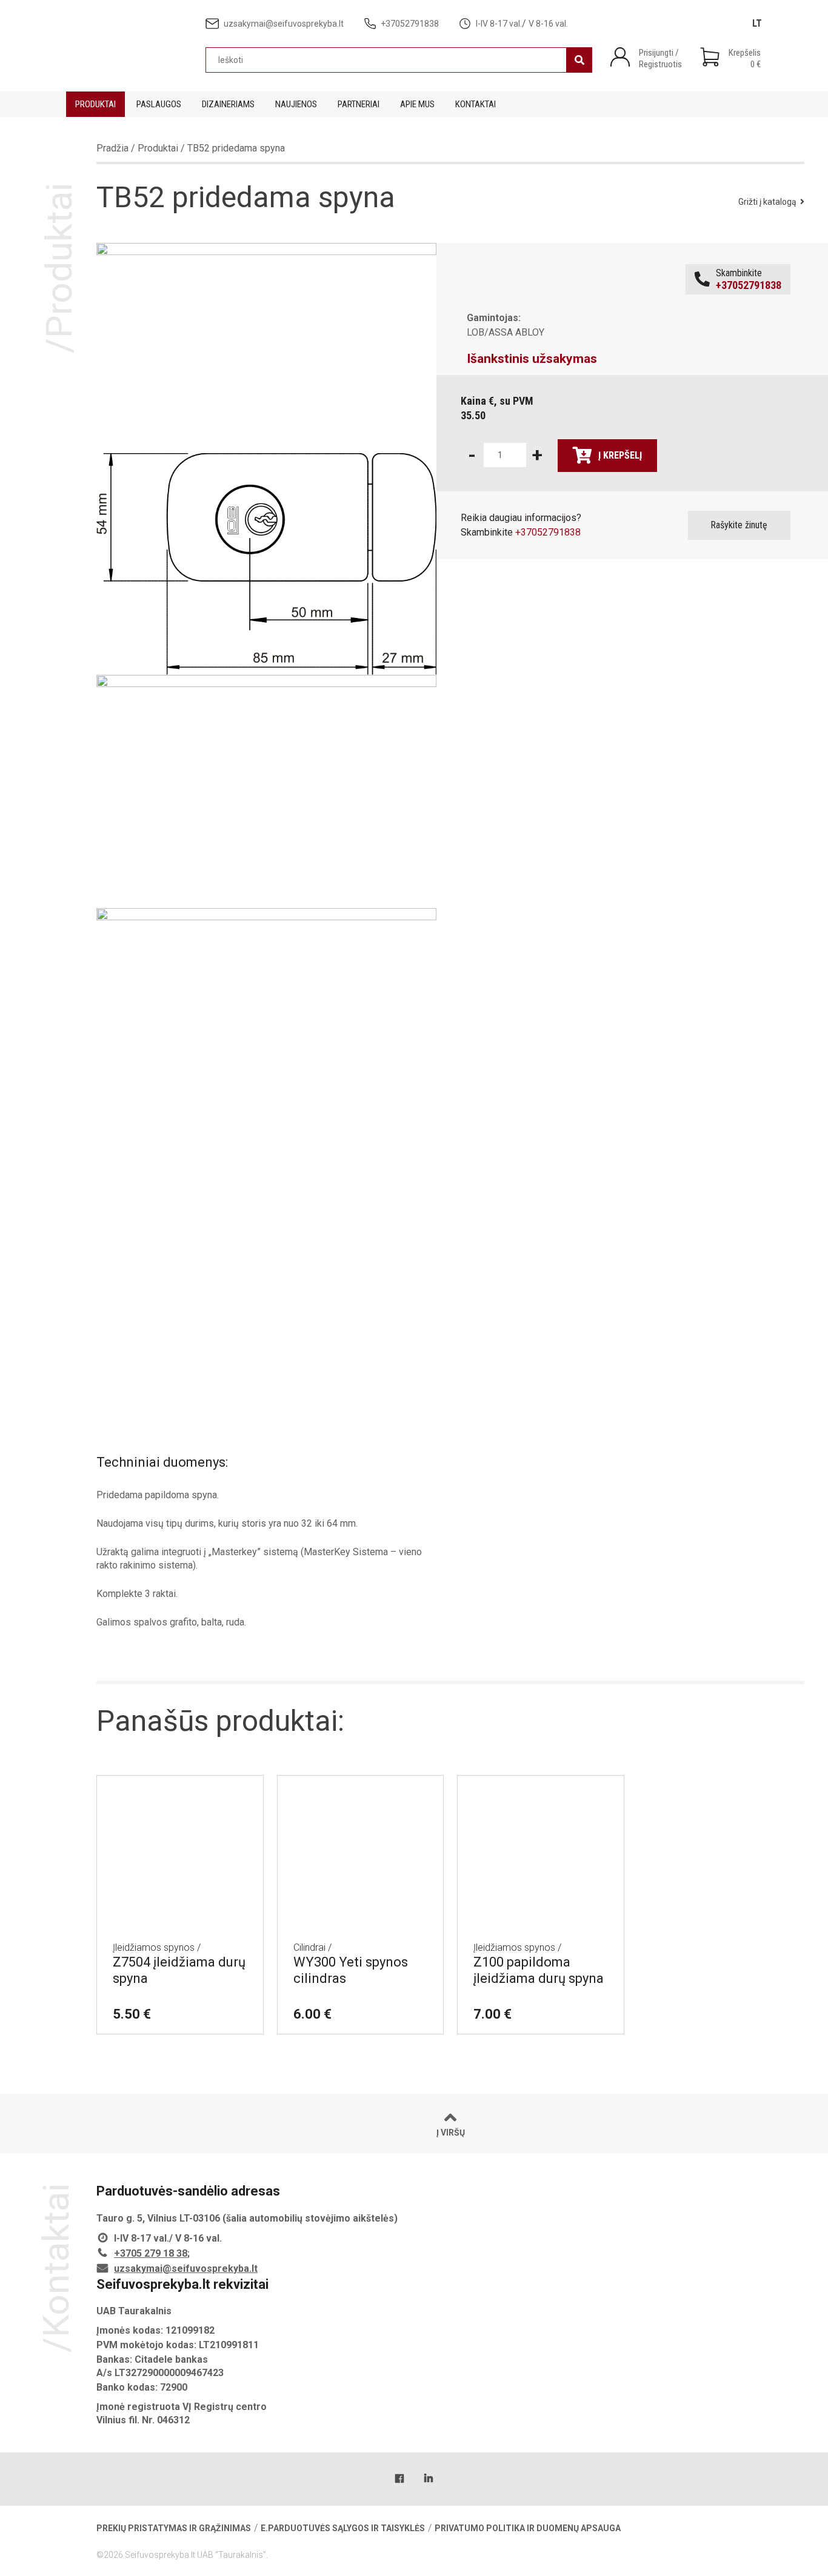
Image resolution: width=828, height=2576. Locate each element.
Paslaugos (159, 104)
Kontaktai (476, 104)
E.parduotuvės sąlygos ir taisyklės (343, 2528)
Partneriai (359, 104)
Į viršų (451, 2133)
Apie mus (417, 104)
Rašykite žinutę (739, 525)
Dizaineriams (228, 104)
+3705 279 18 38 (151, 2253)
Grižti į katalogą (767, 202)
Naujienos (296, 104)
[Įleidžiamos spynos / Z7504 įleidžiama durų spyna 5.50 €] (180, 1791)
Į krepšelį (620, 455)
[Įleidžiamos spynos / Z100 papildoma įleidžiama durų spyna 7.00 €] (541, 1791)
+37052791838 (548, 532)
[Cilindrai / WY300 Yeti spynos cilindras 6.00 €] (361, 1791)
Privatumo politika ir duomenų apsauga (528, 2528)
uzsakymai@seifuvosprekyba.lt (186, 2269)
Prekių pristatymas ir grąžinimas (174, 2528)
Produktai (95, 104)
